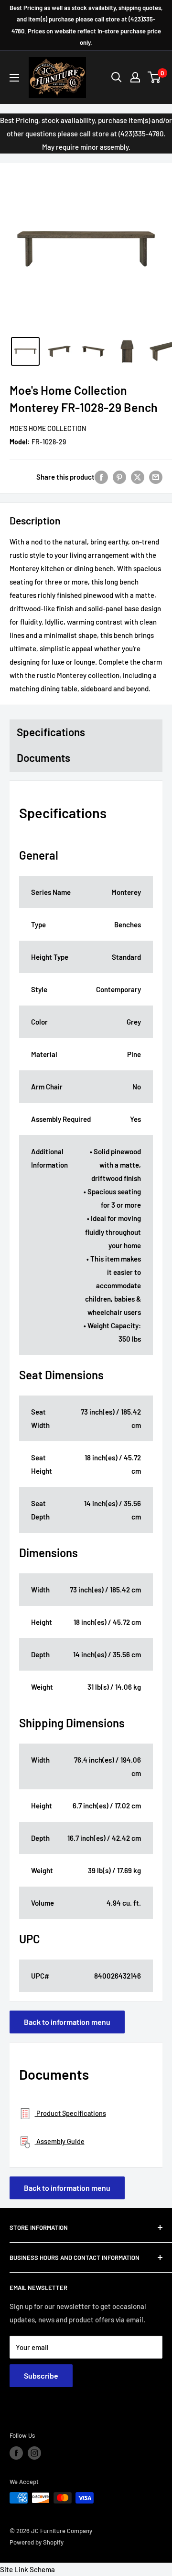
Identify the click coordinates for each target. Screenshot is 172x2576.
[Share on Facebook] (101, 477)
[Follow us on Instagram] (34, 2453)
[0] (155, 77)
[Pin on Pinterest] (119, 477)
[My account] (135, 77)
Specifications (51, 732)
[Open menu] (14, 78)
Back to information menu (67, 2022)
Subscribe (41, 2376)
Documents (43, 758)
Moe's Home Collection (48, 428)
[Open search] (117, 77)
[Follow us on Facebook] (16, 2453)
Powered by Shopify (37, 2542)
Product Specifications (70, 2113)
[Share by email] (156, 477)
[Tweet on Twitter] (138, 477)
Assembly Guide (60, 2141)
